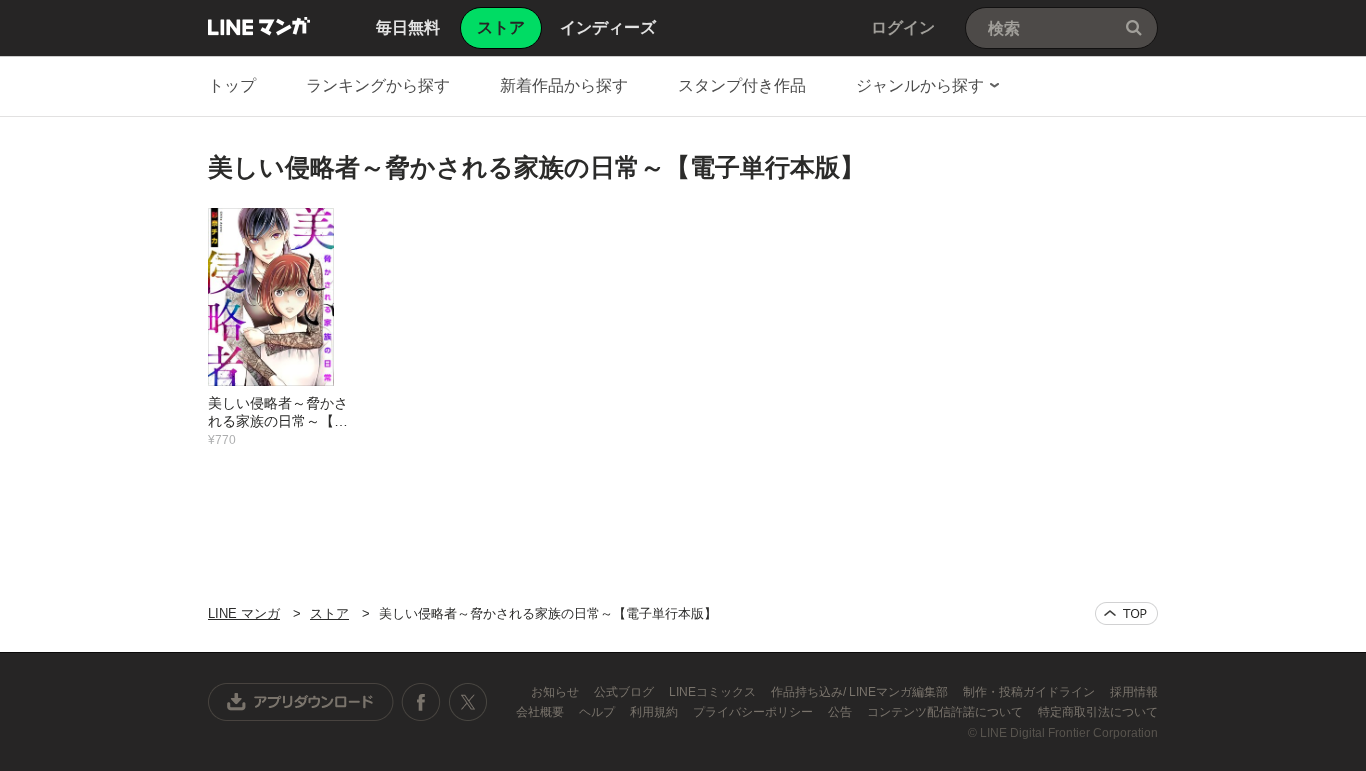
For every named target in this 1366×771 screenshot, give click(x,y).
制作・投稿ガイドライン (1030, 692)
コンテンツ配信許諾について (946, 712)
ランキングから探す (378, 85)
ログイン (903, 27)
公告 (841, 712)
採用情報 (1134, 692)
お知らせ (556, 692)
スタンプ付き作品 (742, 85)
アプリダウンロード (301, 702)
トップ (232, 85)
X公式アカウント (467, 702)
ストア (329, 613)
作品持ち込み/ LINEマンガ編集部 (861, 692)
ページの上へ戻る (1126, 613)
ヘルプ (598, 712)
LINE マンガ (259, 26)
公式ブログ (625, 692)
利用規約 (655, 712)
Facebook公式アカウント (421, 702)
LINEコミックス (714, 692)
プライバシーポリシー (754, 712)
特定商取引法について (1098, 712)
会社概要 (541, 712)
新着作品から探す (564, 85)
